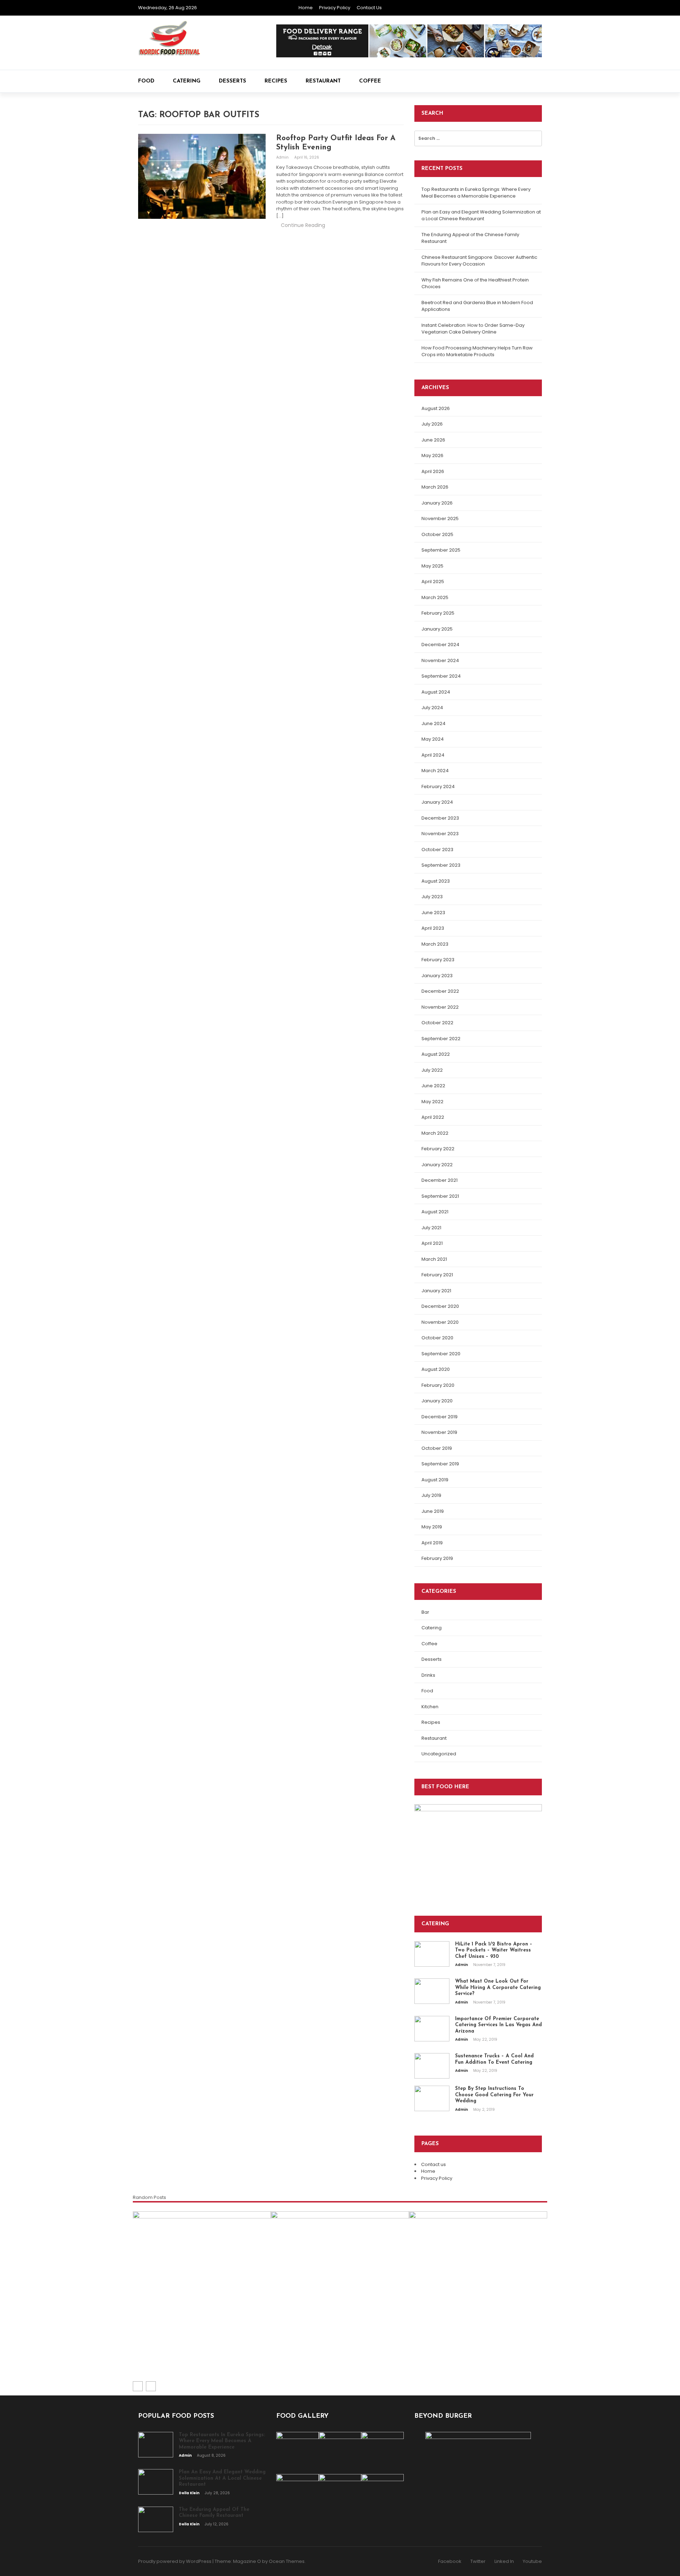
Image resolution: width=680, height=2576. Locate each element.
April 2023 (433, 928)
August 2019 (435, 1480)
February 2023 (438, 960)
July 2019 (431, 1495)
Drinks (428, 1675)
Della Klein (289, 2359)
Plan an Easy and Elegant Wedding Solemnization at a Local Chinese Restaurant (481, 215)
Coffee (370, 81)
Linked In (504, 2561)
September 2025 (441, 550)
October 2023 (437, 850)
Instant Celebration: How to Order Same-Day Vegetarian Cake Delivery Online (473, 329)
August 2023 (436, 881)
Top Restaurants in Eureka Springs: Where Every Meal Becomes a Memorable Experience (476, 193)
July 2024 (432, 708)
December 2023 (440, 818)
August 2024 (436, 692)
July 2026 (432, 424)
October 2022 (437, 1023)
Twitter (478, 2561)
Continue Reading (303, 225)
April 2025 (433, 582)
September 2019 (440, 1464)
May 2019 (432, 1527)
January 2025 (437, 629)
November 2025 (440, 518)
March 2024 (435, 771)
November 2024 (440, 660)
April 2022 (433, 1117)
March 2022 (435, 1133)
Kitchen (430, 1707)
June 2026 (433, 440)
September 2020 (441, 1354)
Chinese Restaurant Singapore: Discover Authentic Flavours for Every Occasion (479, 261)
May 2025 (432, 566)
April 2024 (433, 755)
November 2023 (440, 834)
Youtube (532, 2561)
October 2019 (437, 1448)
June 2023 (433, 913)
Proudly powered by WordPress (175, 2561)
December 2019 (440, 1417)
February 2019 (437, 1558)
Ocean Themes (287, 2561)
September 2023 (441, 865)
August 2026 (436, 408)
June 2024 (433, 723)
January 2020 (437, 1401)
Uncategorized (439, 1754)
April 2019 (432, 1543)
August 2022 (436, 1054)
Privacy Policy (335, 8)
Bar (425, 1612)
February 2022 (438, 1149)
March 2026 (435, 487)
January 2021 (436, 1291)
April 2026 (433, 471)
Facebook (450, 2561)
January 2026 (437, 503)
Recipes (276, 81)
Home (306, 8)
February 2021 (437, 1275)
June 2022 (433, 1086)
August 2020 (436, 1369)
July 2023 (432, 897)
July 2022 (432, 1070)
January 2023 (437, 976)
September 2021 (440, 1196)
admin (283, 157)
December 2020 (440, 1306)
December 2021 (440, 1180)
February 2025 (438, 613)
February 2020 (438, 1385)
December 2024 (440, 645)
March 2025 (435, 597)
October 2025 (437, 534)
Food (146, 81)
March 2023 (435, 944)
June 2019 (433, 1511)
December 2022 (440, 991)
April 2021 (432, 1243)
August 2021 (435, 1212)
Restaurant (323, 81)
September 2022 (441, 1039)
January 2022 (437, 1165)
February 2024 (438, 787)
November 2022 (440, 1007)
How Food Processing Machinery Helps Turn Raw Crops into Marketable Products (477, 351)
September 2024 (441, 676)
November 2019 (439, 1432)
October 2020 (437, 1338)
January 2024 (437, 802)
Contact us (369, 8)
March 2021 (434, 1259)
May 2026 (432, 455)
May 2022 (432, 1102)
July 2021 (431, 1228)
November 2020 (440, 1322)
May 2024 (433, 739)
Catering (187, 81)
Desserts (233, 81)
